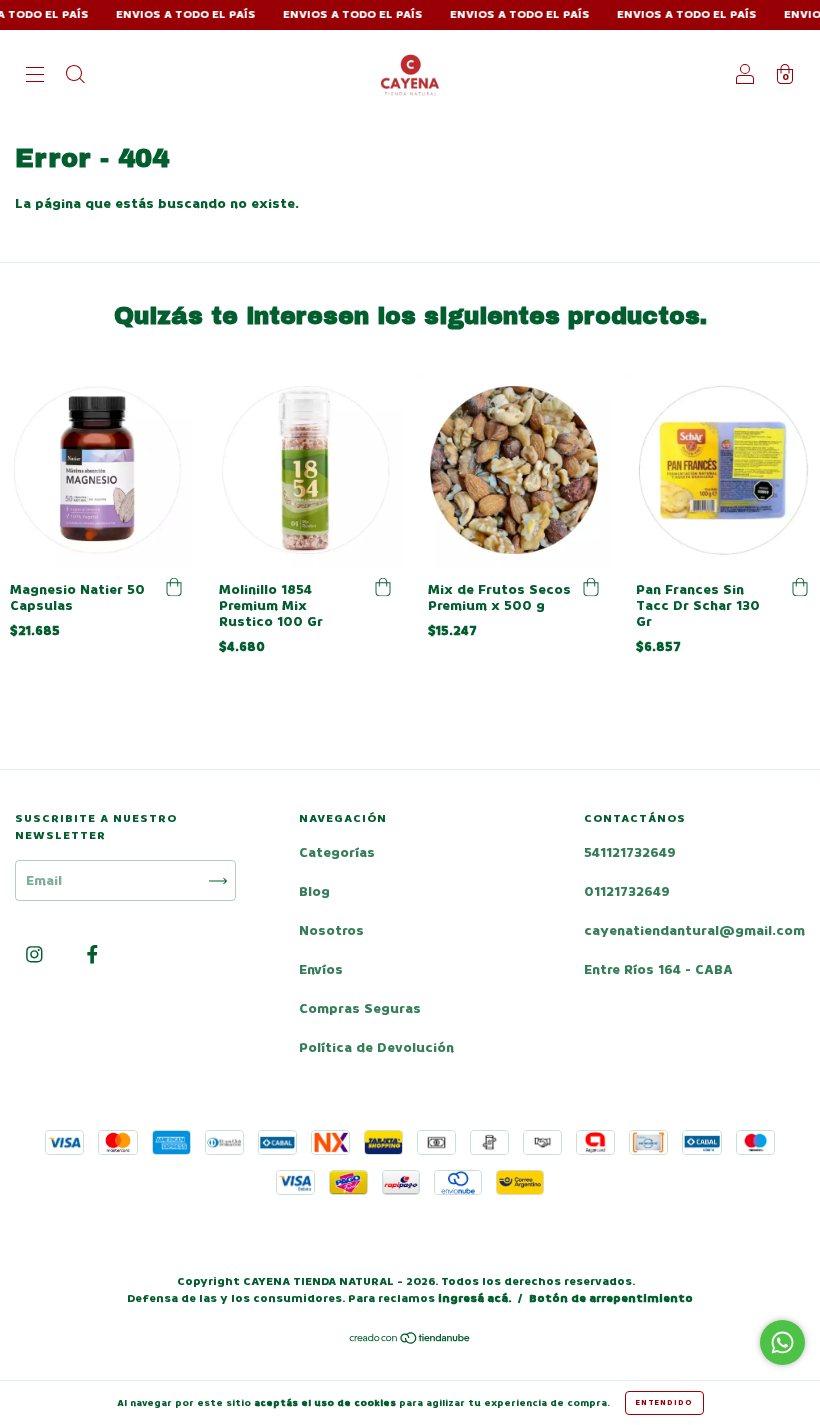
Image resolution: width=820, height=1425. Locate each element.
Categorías (337, 852)
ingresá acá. (474, 1298)
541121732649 (630, 852)
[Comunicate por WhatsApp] (782, 1342)
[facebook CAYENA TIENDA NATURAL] (92, 955)
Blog (314, 891)
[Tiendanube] (410, 1340)
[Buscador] (75, 76)
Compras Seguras (360, 1008)
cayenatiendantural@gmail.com (694, 930)
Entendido (664, 1402)
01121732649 (627, 891)
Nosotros (331, 930)
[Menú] (35, 76)
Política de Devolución (376, 1047)
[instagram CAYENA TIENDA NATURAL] (36, 955)
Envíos (321, 969)
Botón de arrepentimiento (611, 1298)
